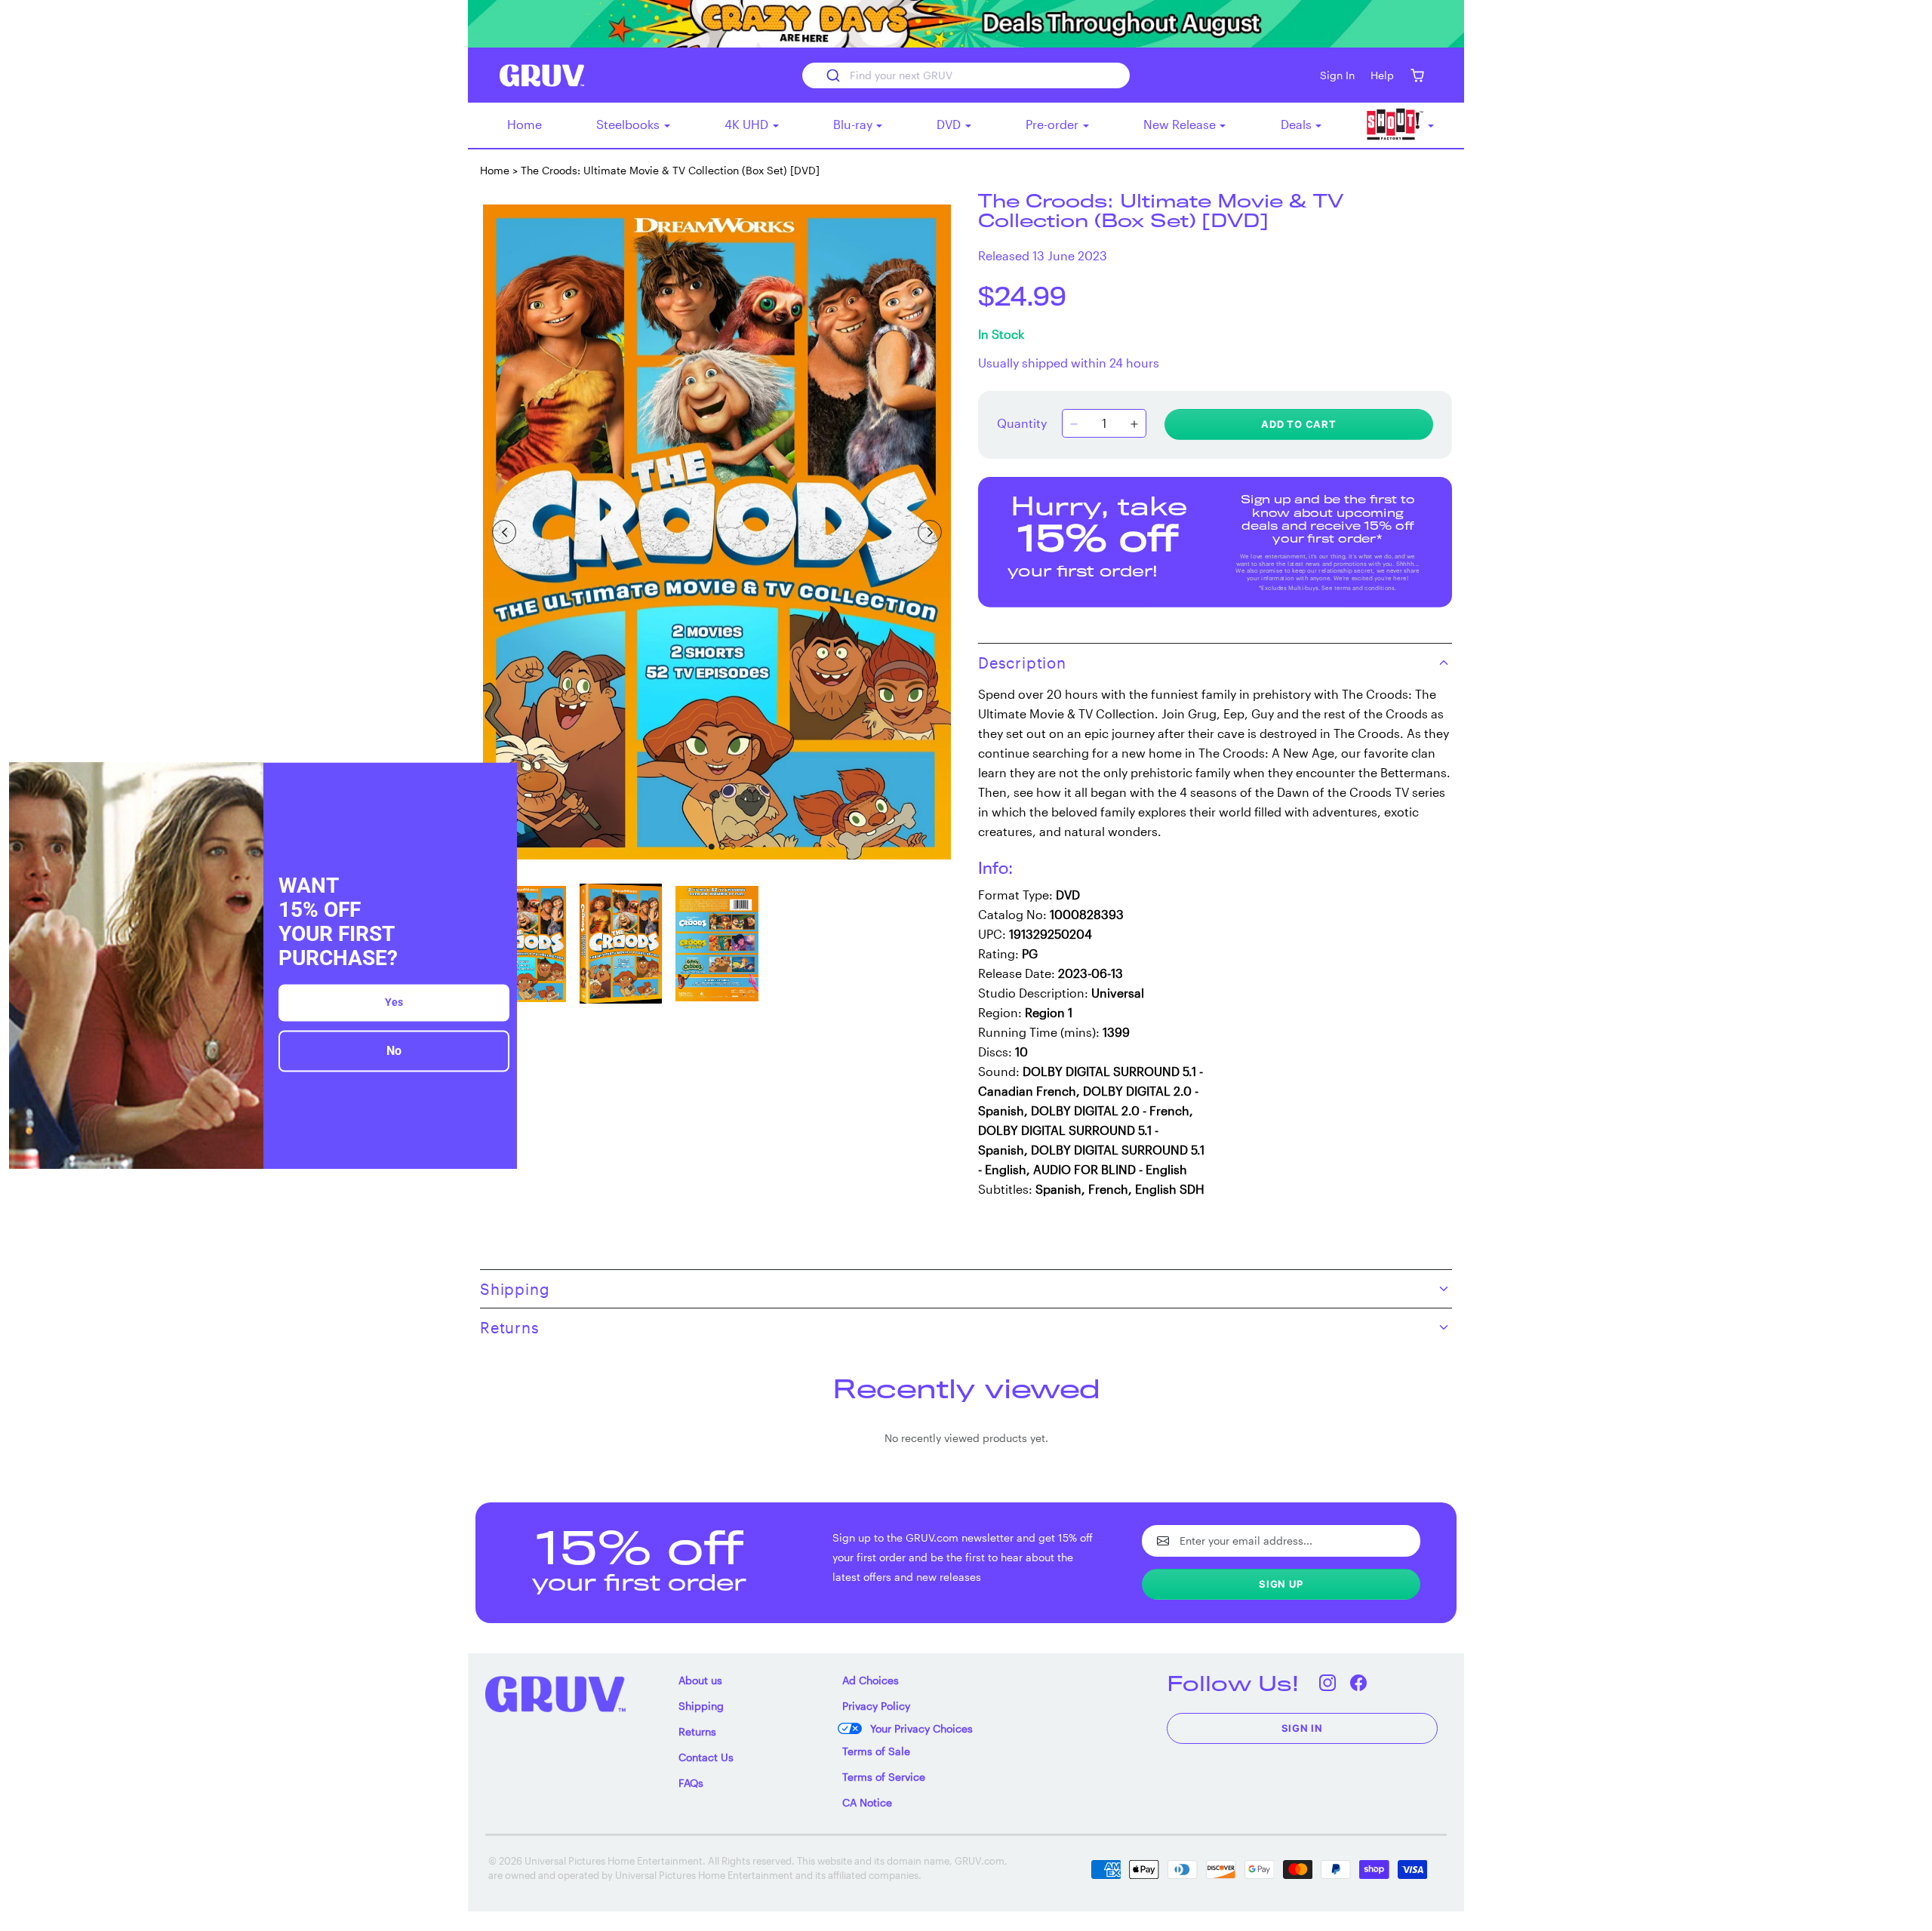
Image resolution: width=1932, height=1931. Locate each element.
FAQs (691, 1783)
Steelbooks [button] (629, 124)
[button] (1417, 75)
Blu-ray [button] (854, 124)
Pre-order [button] (1054, 124)
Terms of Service (884, 1777)
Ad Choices (871, 1680)
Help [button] (1382, 75)
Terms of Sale (876, 1751)
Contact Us (706, 1757)
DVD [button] (950, 124)
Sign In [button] (1337, 75)
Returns (697, 1731)
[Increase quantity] (1134, 425)
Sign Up (1281, 1584)
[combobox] (966, 75)
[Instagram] (1328, 1683)
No (394, 1052)
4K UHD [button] (748, 124)
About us (700, 1680)
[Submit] (832, 75)
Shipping (701, 1706)
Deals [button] (1298, 124)
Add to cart (1299, 424)
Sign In (1303, 1728)
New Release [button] (1181, 124)
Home (525, 124)
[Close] (499, 780)
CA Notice (867, 1802)
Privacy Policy (876, 1706)
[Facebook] (1359, 1683)
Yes (394, 1003)
